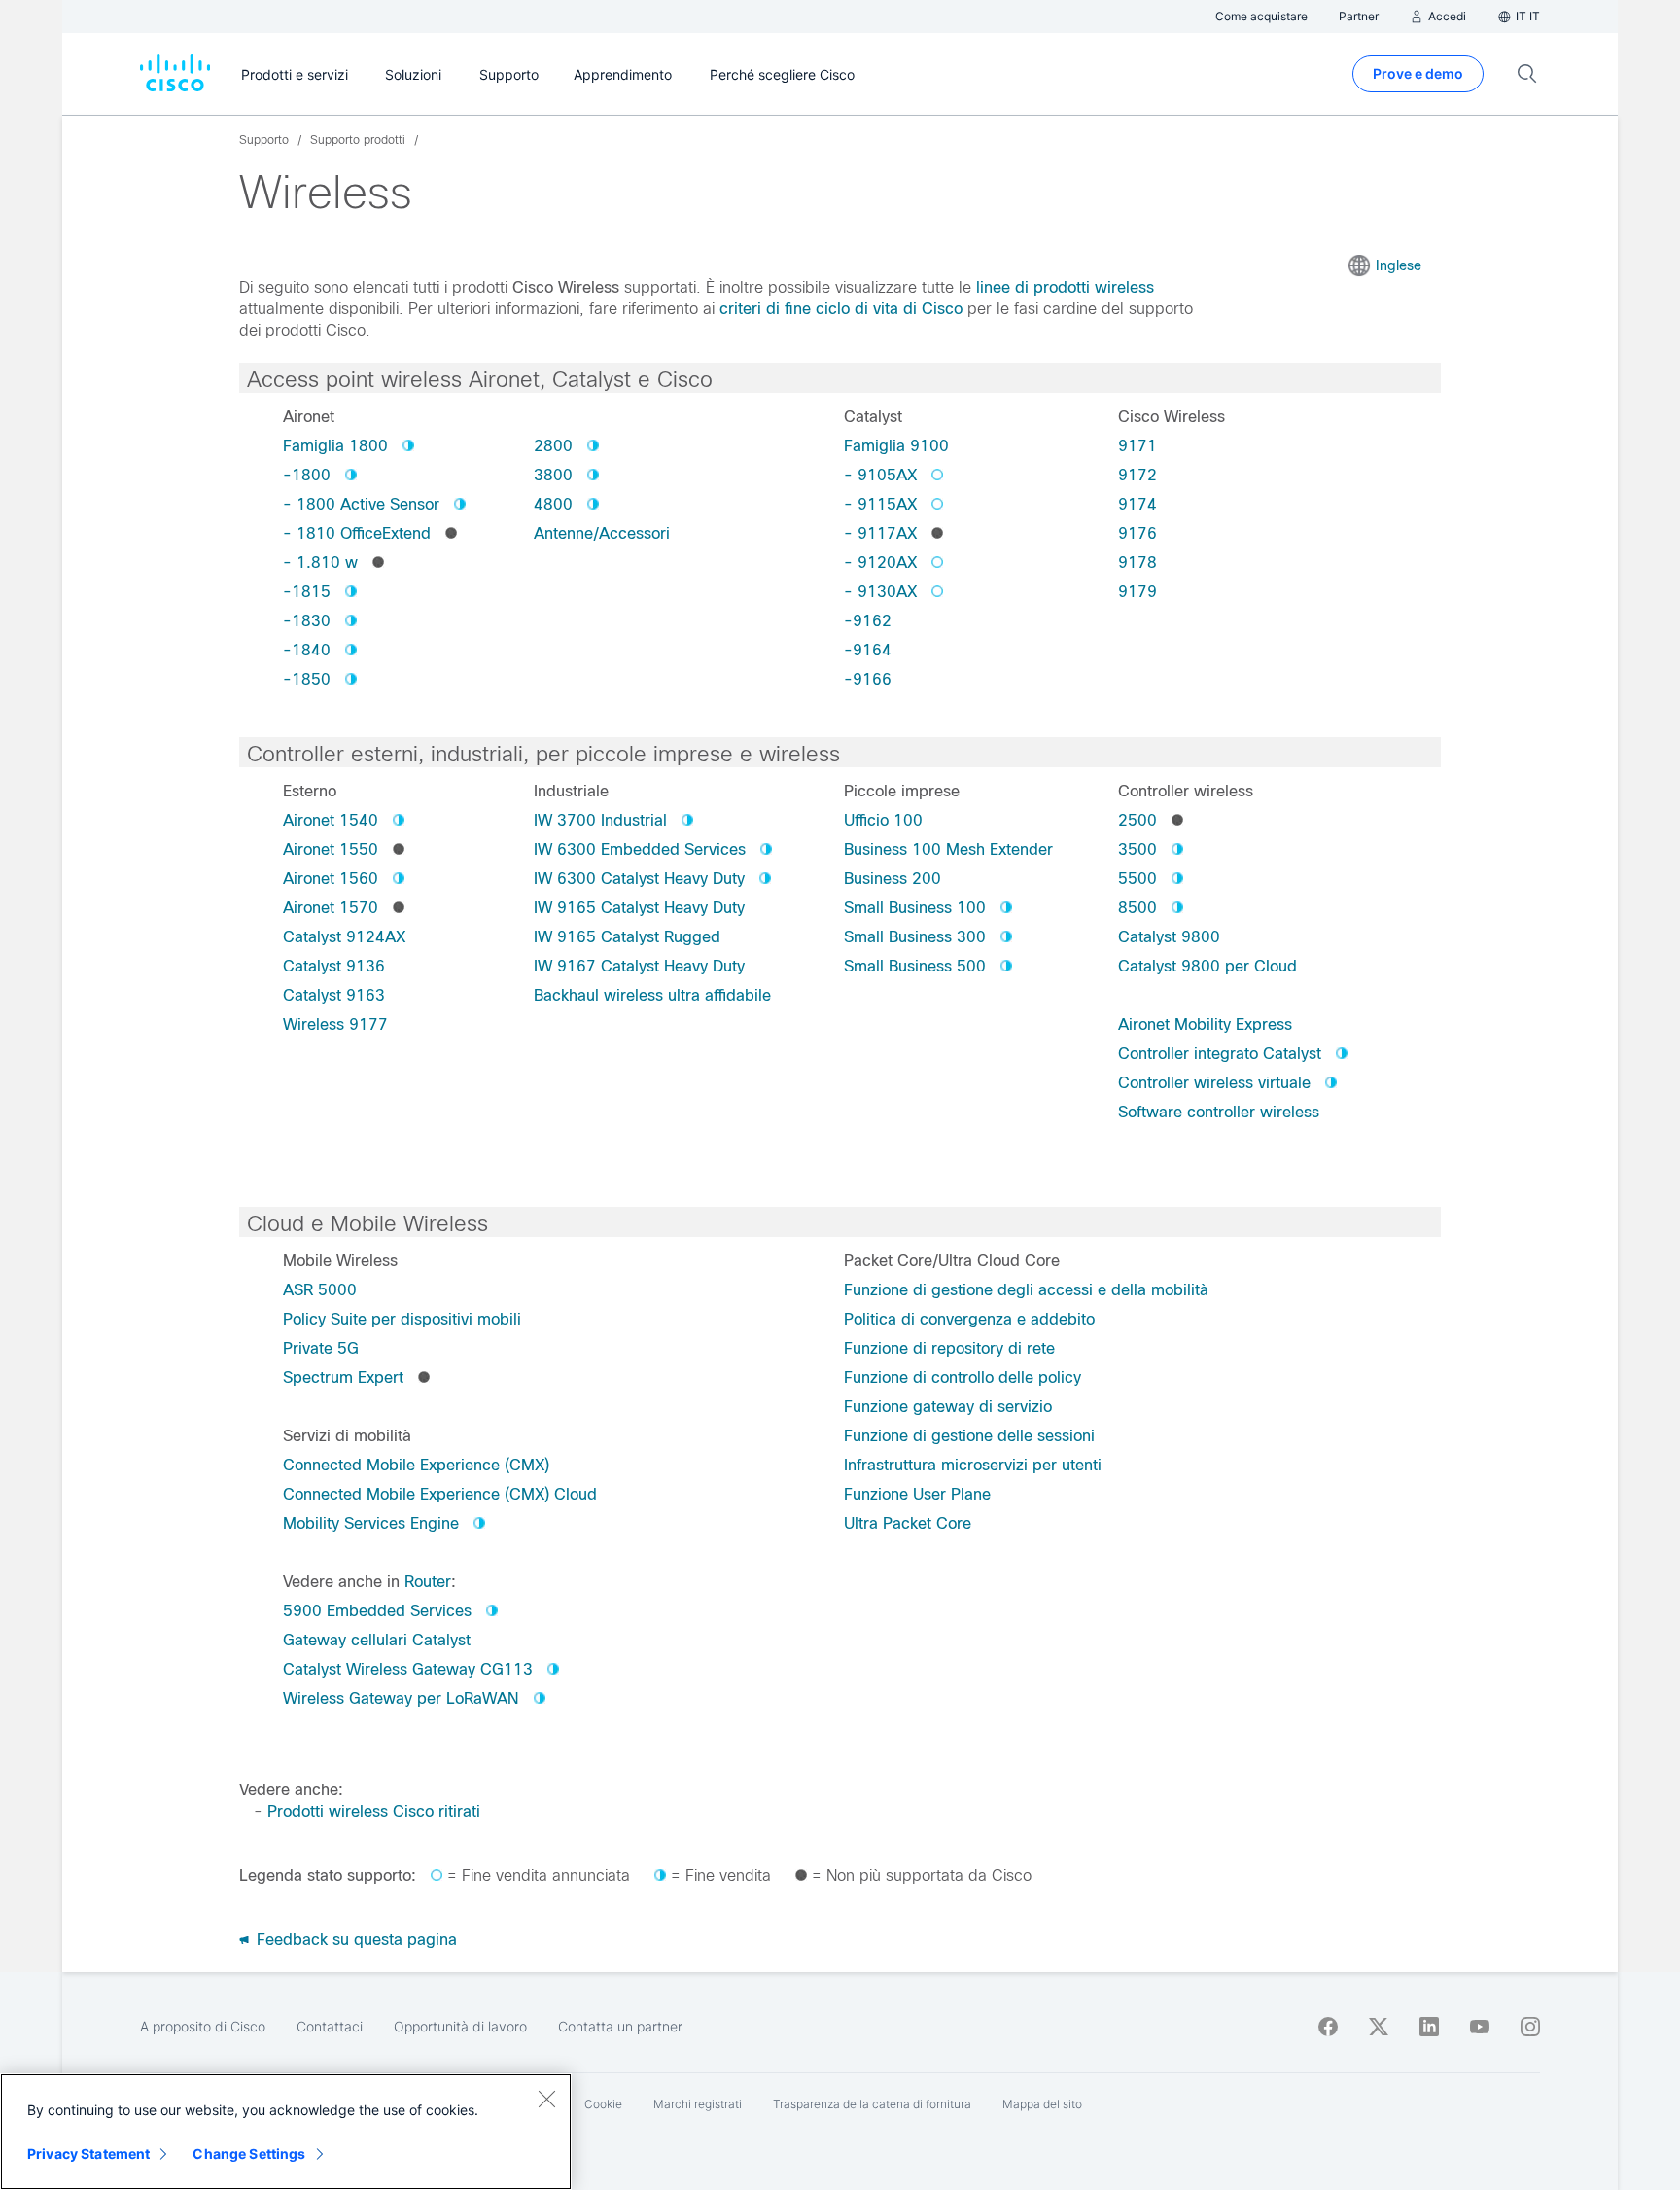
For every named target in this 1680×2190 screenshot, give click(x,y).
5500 (1137, 879)
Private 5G (321, 1348)
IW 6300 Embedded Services (640, 849)
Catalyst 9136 (334, 966)
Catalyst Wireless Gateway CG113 (408, 1669)
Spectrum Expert (343, 1378)
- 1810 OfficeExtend (357, 533)
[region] (286, 2132)
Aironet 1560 (331, 879)
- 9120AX (880, 563)
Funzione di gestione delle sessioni (969, 1436)
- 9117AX (880, 533)
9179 (1137, 592)
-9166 (868, 679)
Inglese (1399, 265)
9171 (1137, 446)
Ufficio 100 (883, 820)
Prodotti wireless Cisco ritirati (374, 1811)
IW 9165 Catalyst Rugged (627, 937)
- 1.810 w (320, 563)
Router (428, 1582)
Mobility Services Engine (371, 1523)
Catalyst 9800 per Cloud (1207, 966)
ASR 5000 (320, 1290)
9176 (1137, 533)
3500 (1137, 849)
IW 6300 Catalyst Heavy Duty (639, 879)
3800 (553, 475)
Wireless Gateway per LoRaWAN (401, 1698)
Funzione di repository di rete (949, 1348)
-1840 (307, 650)
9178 (1137, 563)
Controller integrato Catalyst (1220, 1054)
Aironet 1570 (331, 908)
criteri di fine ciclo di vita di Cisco (841, 309)
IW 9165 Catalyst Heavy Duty (639, 908)
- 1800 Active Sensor (361, 504)
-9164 (868, 650)
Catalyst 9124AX (344, 937)
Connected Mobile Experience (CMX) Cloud (440, 1494)
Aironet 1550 (331, 849)
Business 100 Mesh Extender (948, 849)
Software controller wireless (1219, 1112)
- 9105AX (880, 475)
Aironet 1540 (331, 820)
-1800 (307, 475)
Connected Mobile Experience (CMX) (416, 1465)
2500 (1137, 820)
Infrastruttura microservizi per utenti (973, 1465)
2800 (553, 446)
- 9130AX (880, 592)
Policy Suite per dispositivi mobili (402, 1319)
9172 (1137, 475)
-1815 (307, 592)
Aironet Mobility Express (1205, 1024)
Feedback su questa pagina (354, 1940)
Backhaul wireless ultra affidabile (652, 995)
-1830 (307, 621)
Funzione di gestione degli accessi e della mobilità (1026, 1290)
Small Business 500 (915, 966)
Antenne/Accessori (602, 533)
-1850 (307, 679)
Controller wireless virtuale (1214, 1083)
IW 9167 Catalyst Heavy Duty (639, 966)
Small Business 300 (915, 937)
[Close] (546, 2099)
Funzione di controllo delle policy (962, 1378)
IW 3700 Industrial (600, 820)
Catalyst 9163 (334, 995)
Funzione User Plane (917, 1494)
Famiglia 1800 (335, 446)
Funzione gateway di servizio (948, 1407)
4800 (553, 504)
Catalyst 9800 (1169, 937)
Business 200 (892, 879)
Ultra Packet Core (908, 1523)
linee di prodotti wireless (1065, 287)
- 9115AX (880, 504)
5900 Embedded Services (377, 1611)
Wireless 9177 (335, 1024)
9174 (1137, 504)
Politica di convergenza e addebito (969, 1319)
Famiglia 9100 (896, 446)
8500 (1137, 908)
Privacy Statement (88, 2154)
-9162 (868, 621)
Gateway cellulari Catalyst (377, 1640)
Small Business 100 (915, 908)
